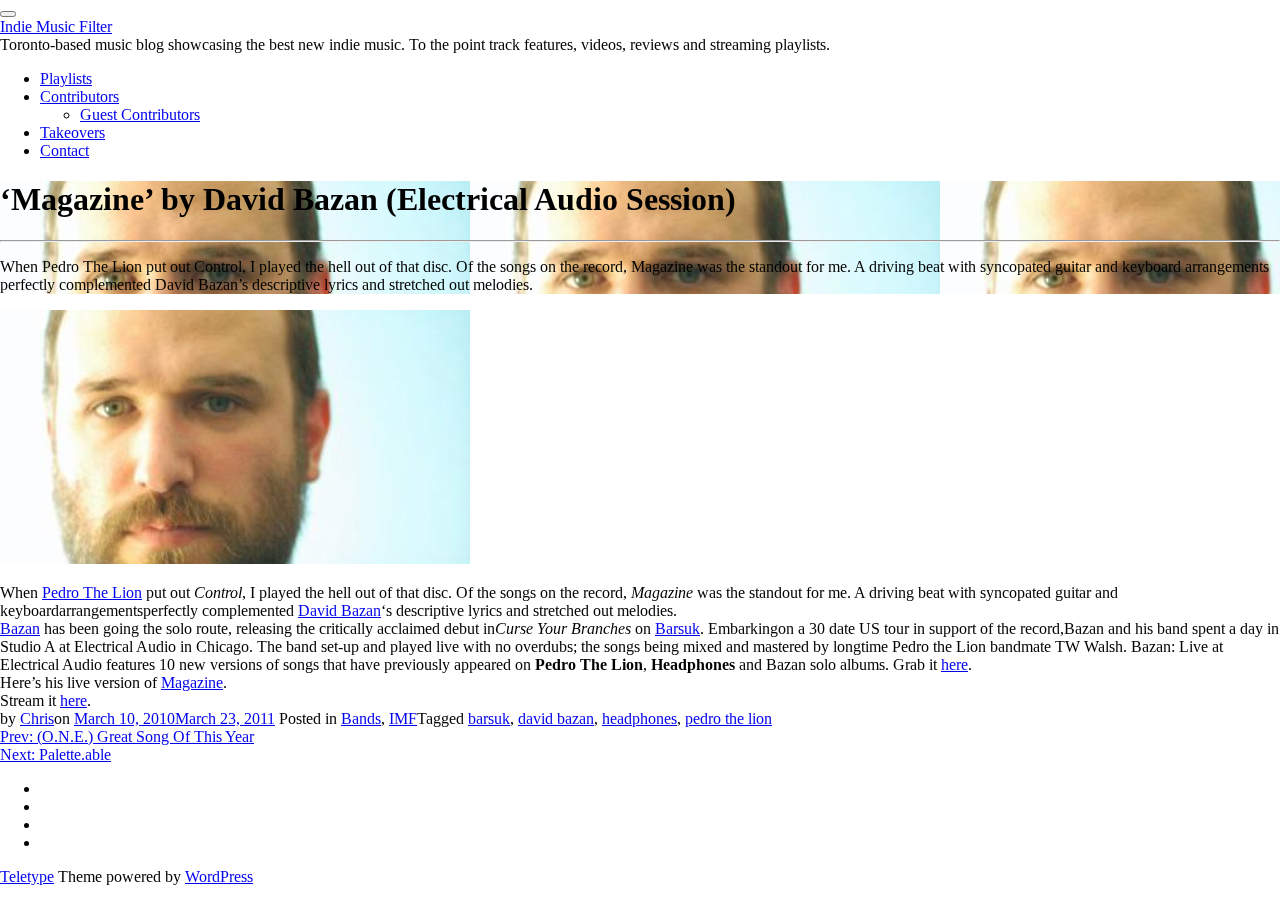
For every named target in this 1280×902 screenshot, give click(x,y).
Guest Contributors (140, 114)
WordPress (219, 876)
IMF (403, 718)
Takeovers (72, 132)
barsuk (489, 718)
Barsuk (677, 628)
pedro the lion (728, 718)
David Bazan (339, 610)
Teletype (27, 876)
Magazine (192, 682)
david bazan (556, 718)
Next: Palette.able (55, 754)
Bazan (20, 628)
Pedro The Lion (92, 592)
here (954, 664)
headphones (639, 718)
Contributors (79, 96)
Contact (64, 150)
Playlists (66, 78)
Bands (361, 718)
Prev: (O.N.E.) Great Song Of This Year (127, 736)
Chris (37, 718)
